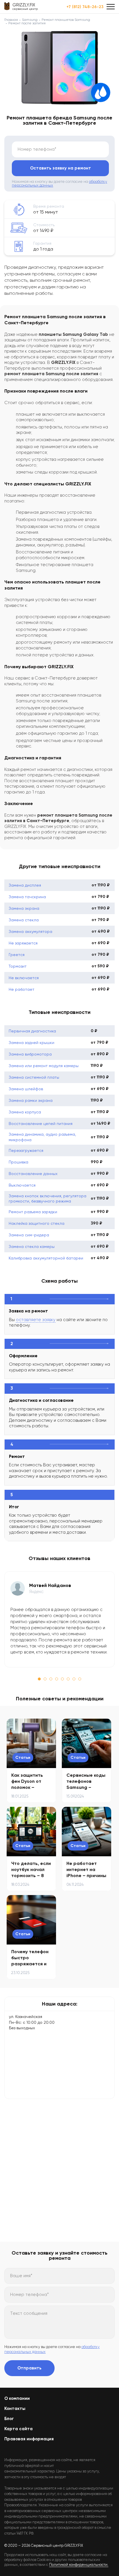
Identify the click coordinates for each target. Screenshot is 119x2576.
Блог (9, 2419)
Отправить (29, 2368)
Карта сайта (18, 2429)
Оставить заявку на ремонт (61, 168)
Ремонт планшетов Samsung (66, 20)
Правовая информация (29, 2439)
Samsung (30, 20)
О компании (17, 2398)
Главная (11, 20)
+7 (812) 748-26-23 (85, 7)
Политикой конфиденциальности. (79, 2565)
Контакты (15, 2409)
